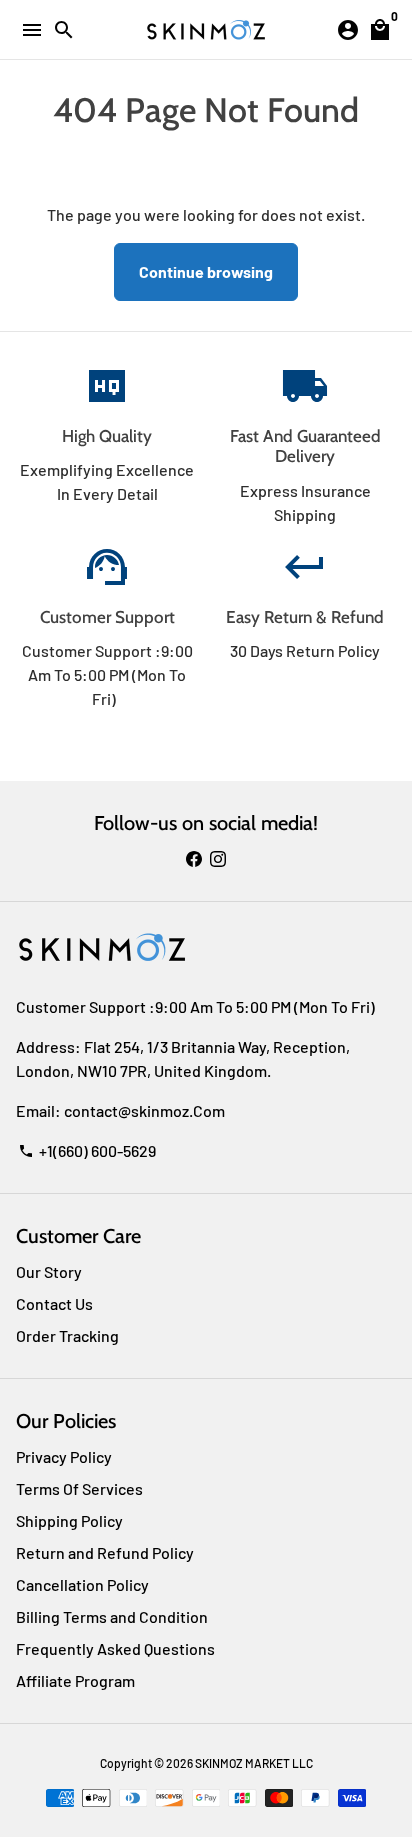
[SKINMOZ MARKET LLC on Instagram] (218, 858)
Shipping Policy (69, 1520)
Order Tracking (67, 1335)
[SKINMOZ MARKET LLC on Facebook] (194, 858)
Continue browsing (206, 271)
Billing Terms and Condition (112, 1616)
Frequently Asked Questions (115, 1648)
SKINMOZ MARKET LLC (254, 1763)
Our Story (49, 1271)
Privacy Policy (64, 1456)
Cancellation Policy (82, 1584)
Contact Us (54, 1303)
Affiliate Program (75, 1680)
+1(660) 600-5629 (87, 1150)
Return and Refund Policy (105, 1552)
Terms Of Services (79, 1488)
